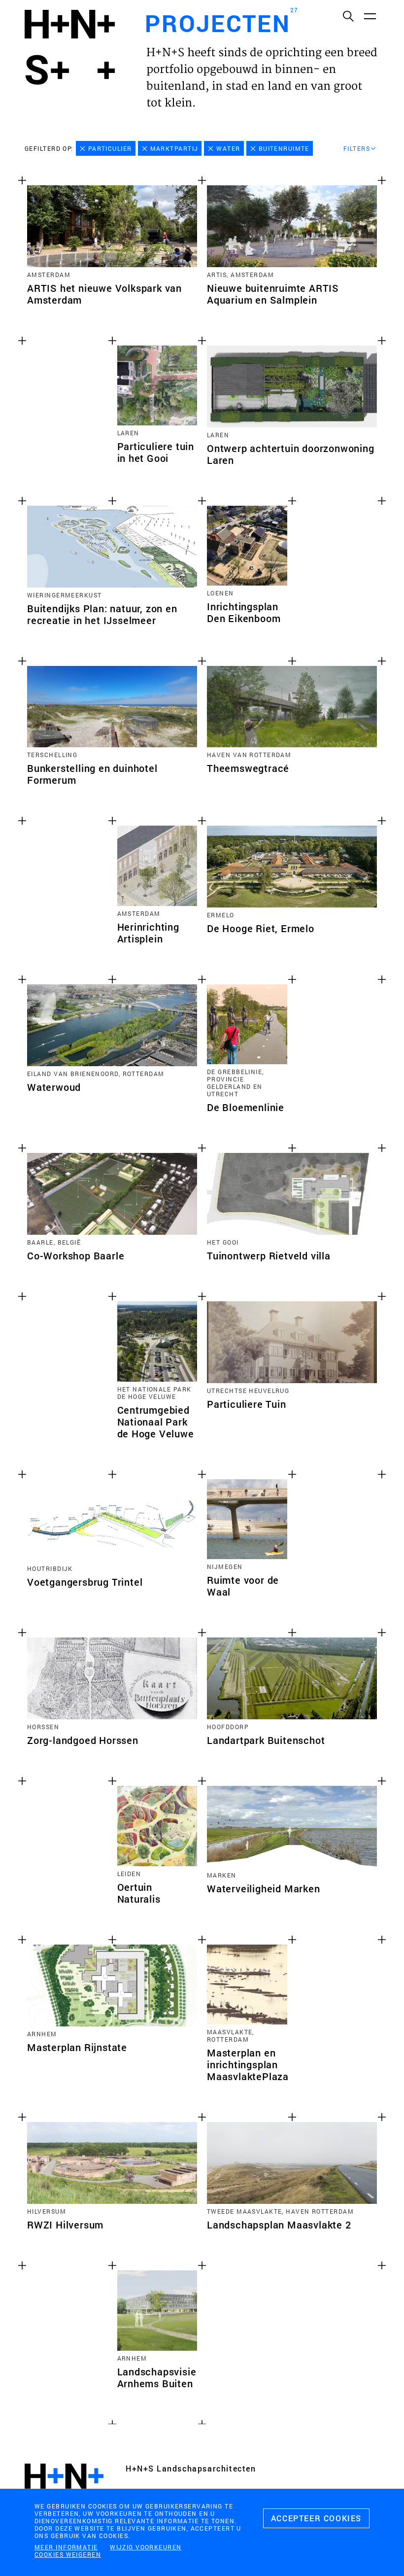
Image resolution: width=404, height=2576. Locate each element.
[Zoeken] (348, 16)
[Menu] (370, 16)
